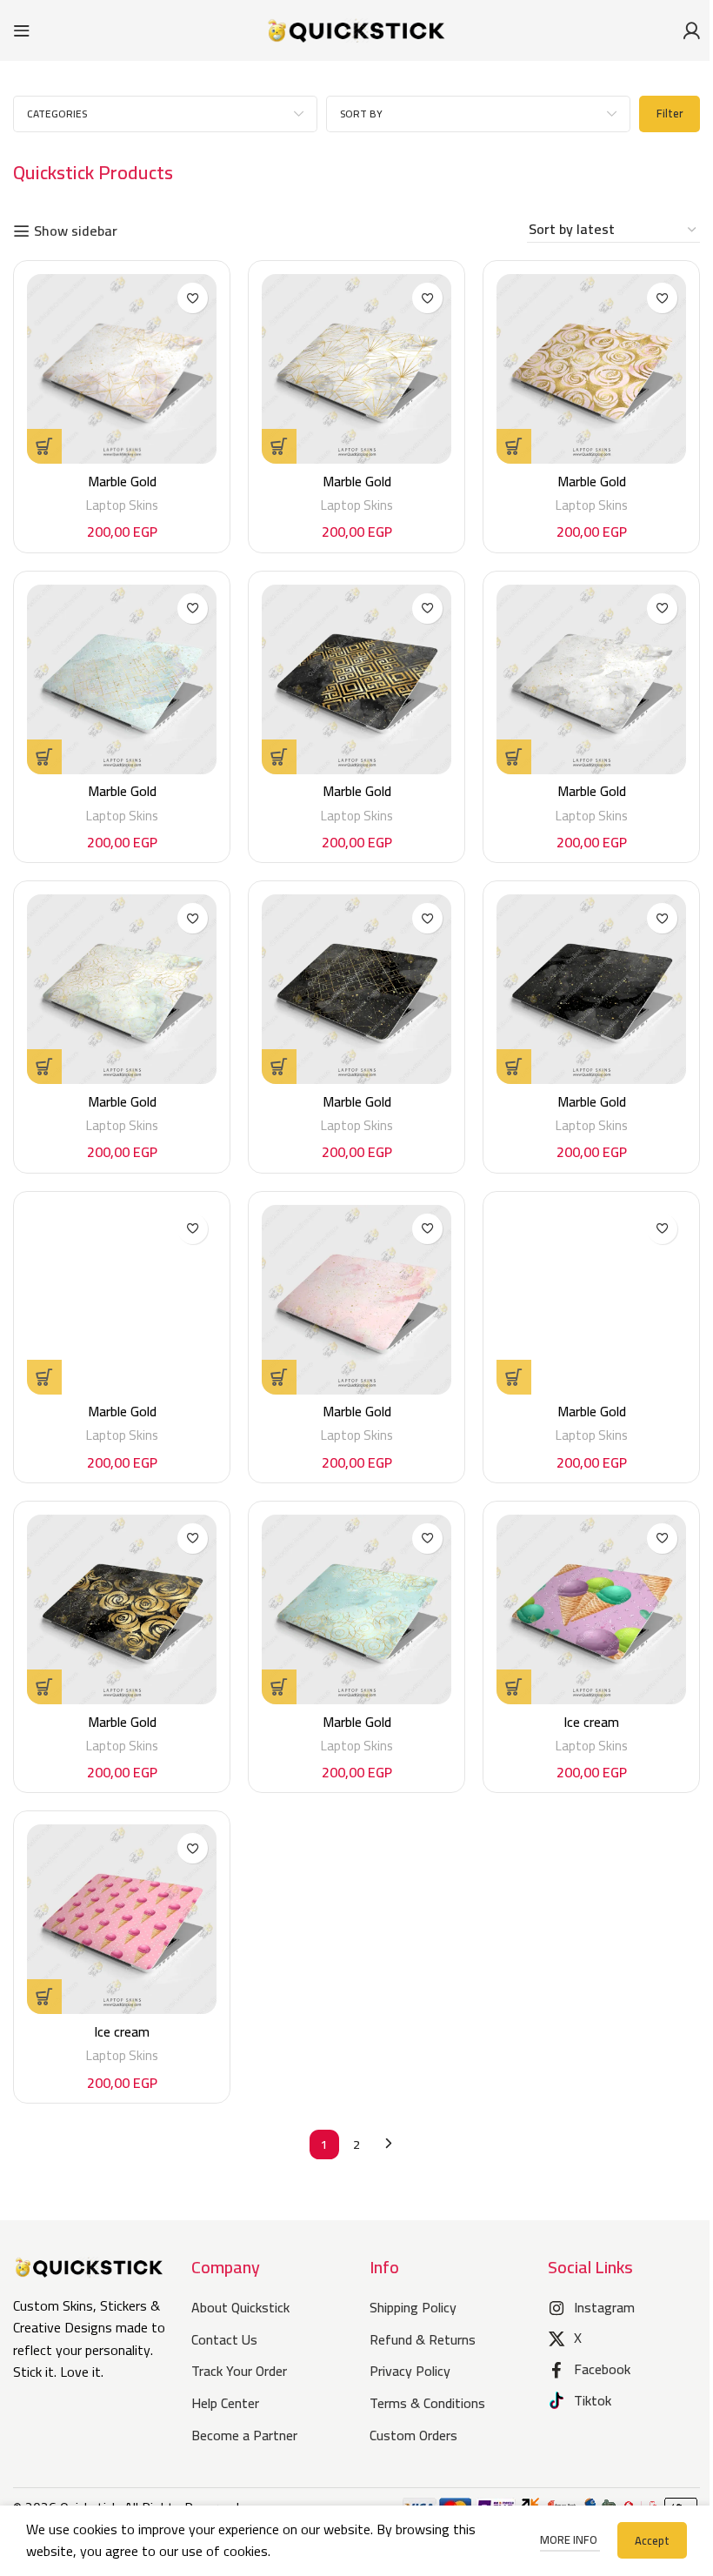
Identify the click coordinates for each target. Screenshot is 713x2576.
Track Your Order (239, 2371)
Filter (670, 113)
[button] (44, 446)
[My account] (691, 30)
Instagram (604, 2307)
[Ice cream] (591, 1609)
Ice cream (591, 1722)
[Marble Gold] (122, 369)
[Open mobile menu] (22, 30)
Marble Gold (122, 481)
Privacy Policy (410, 2371)
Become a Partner (244, 2435)
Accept (652, 2540)
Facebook (602, 2369)
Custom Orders (413, 2435)
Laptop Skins (122, 505)
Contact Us (224, 2339)
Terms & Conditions (427, 2403)
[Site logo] (356, 29)
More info (570, 2539)
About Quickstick (240, 2307)
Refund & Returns (423, 2339)
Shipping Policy (413, 2307)
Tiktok (593, 2400)
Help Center (225, 2403)
